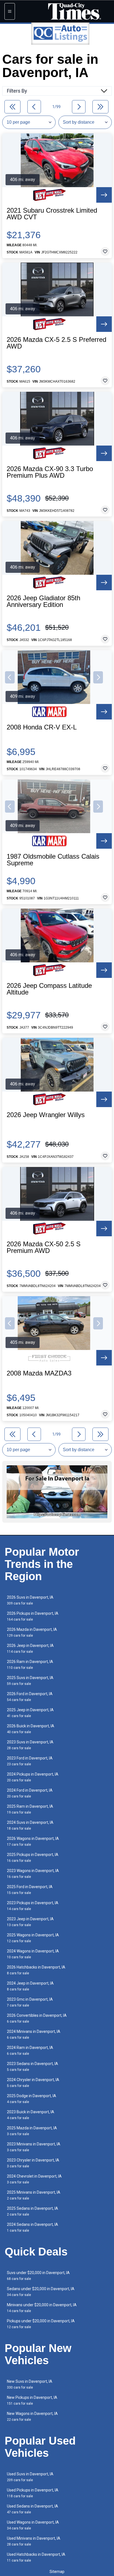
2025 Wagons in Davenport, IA (33, 1938)
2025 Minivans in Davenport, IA (34, 2195)
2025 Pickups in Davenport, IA (33, 1857)
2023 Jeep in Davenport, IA (30, 1922)
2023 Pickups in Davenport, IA (33, 1906)
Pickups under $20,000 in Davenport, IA (41, 2324)
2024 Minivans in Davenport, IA (34, 2034)
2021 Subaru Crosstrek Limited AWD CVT (52, 214)
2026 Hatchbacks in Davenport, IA (36, 1970)
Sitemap (57, 2572)
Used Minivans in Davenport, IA (34, 2541)
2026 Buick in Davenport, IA (31, 1729)
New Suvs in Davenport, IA (30, 2384)
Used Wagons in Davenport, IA (33, 2525)
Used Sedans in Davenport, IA (33, 2509)
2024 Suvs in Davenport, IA (30, 1825)
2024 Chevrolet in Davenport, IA (34, 2179)
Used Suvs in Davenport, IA (30, 2477)
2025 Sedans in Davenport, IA (33, 2211)
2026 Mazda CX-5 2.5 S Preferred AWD (56, 343)
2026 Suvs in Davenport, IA (30, 1600)
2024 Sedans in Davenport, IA (33, 2227)
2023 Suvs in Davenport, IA (30, 1745)
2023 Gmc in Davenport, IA (30, 2002)
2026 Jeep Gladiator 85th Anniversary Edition (43, 601)
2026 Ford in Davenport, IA (30, 1697)
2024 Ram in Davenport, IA (30, 2050)
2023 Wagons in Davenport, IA (33, 1874)
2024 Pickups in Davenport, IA (33, 1777)
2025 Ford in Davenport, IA (30, 1890)
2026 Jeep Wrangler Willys (46, 1115)
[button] (10, 677)
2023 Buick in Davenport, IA (31, 2115)
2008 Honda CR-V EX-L (42, 727)
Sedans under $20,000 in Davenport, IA (41, 2292)
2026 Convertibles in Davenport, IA (37, 2018)
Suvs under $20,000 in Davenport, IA (38, 2276)
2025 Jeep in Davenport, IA (30, 1713)
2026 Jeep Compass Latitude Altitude (49, 989)
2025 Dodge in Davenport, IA (32, 2099)
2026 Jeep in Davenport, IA (30, 1648)
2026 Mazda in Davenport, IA (32, 1632)
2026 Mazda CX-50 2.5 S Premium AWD (44, 1247)
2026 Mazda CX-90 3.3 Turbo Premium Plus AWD (50, 472)
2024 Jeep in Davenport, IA (30, 1986)
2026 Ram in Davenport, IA (30, 1665)
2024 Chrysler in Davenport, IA (33, 2083)
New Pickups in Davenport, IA (32, 2400)
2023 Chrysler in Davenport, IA (33, 2163)
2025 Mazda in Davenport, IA (32, 2131)
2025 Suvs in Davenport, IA (30, 1681)
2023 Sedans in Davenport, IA (33, 2067)
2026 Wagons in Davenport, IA (33, 1841)
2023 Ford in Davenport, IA (30, 1761)
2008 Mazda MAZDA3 (39, 1373)
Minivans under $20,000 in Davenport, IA (42, 2308)
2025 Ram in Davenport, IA (30, 1809)
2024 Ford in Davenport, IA (30, 1793)
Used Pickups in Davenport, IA (33, 2493)
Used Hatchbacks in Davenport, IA (36, 2557)
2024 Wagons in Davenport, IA (33, 1954)
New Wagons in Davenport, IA (32, 2416)
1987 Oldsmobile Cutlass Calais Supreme (53, 860)
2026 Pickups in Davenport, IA (33, 1616)
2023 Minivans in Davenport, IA (34, 2147)
